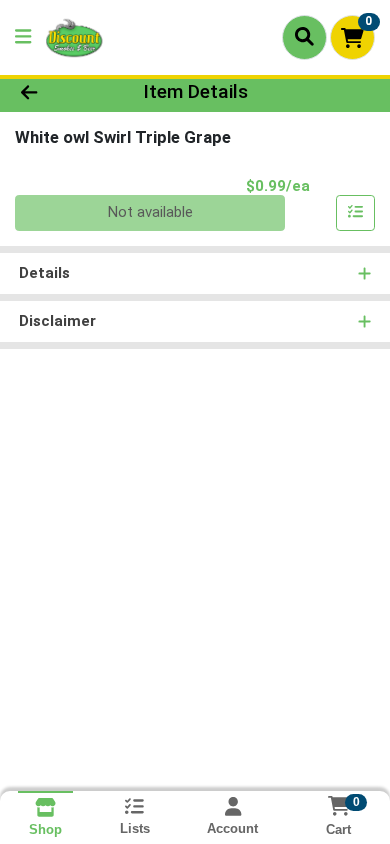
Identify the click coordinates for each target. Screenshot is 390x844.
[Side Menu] (23, 37)
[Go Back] (60, 92)
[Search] (304, 37)
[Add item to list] (356, 213)
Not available (150, 212)
